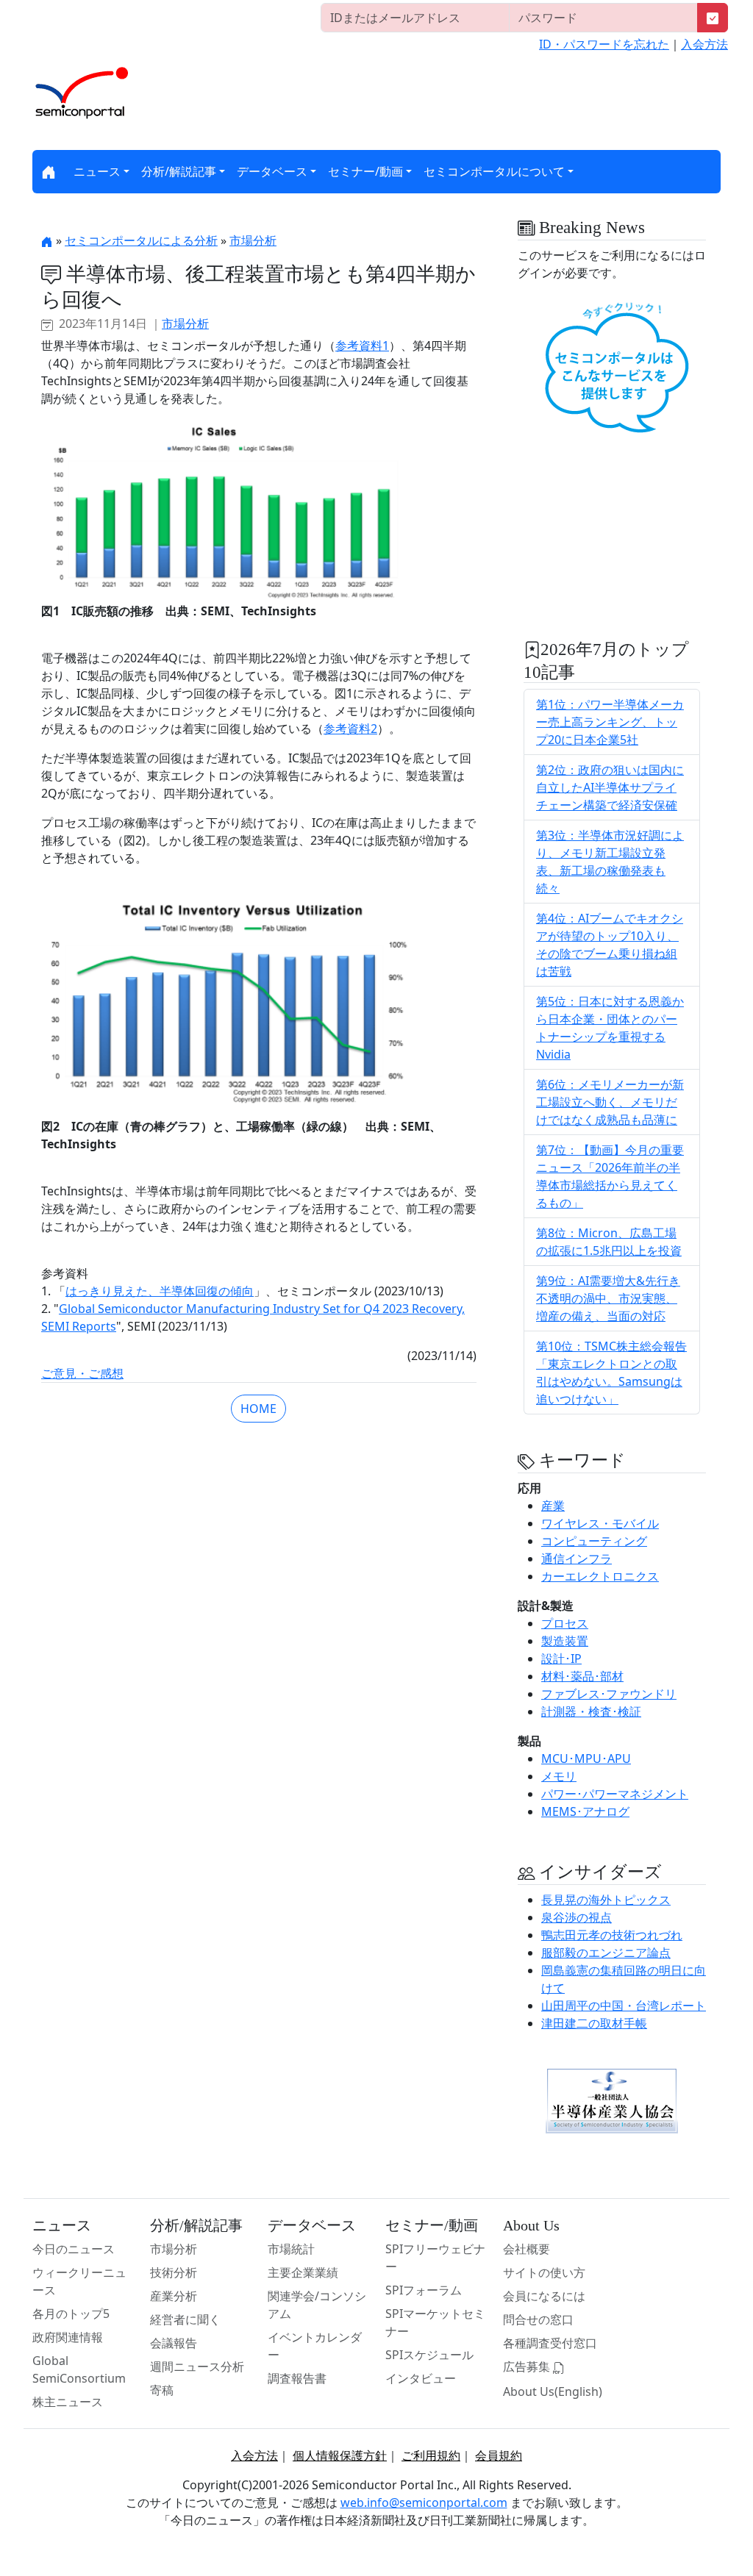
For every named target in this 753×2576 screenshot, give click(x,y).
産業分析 (174, 2296)
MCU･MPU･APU (586, 1759)
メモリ (559, 1776)
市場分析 (253, 240)
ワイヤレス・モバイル (600, 1523)
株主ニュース (68, 2402)
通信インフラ (577, 1559)
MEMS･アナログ (585, 1811)
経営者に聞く (185, 2319)
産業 (553, 1506)
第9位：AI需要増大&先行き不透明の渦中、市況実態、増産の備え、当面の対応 (608, 1298)
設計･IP (561, 1659)
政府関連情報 (68, 2337)
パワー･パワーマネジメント (615, 1794)
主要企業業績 (303, 2272)
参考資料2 (350, 729)
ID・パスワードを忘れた (604, 44)
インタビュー (421, 2378)
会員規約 (499, 2455)
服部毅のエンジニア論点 (606, 1953)
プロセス (565, 1623)
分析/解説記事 (179, 171)
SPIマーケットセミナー (435, 2322)
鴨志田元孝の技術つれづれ (612, 1935)
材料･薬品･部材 (582, 1676)
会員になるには (544, 2296)
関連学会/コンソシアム (317, 2305)
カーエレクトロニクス (600, 1576)
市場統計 (291, 2249)
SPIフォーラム (424, 2290)
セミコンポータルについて (494, 171)
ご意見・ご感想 (82, 1373)
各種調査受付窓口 (550, 2343)
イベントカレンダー (315, 2346)
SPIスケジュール (429, 2355)
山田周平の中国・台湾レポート (624, 2006)
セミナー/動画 (365, 171)
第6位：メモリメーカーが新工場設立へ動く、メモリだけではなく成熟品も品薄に (610, 1102)
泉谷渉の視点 (577, 1917)
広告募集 (528, 2366)
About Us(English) (553, 2391)
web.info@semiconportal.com (424, 2502)
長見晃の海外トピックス (606, 1900)
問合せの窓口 (538, 2319)
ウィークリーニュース (79, 2281)
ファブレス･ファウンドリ (609, 1694)
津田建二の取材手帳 (594, 2023)
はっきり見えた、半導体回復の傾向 (160, 1291)
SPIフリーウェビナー (435, 2258)
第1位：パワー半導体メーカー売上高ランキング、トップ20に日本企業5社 (610, 722)
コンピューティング (594, 1541)
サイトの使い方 (544, 2272)
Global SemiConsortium (79, 2369)
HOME (258, 1409)
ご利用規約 (431, 2455)
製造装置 (565, 1641)
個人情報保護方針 (340, 2455)
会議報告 (174, 2343)
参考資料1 (362, 346)
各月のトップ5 (71, 2314)
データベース (272, 171)
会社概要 (527, 2249)
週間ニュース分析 (197, 2366)
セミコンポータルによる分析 (141, 240)
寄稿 (162, 2390)
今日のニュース (74, 2249)
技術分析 (174, 2272)
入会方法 (704, 44)
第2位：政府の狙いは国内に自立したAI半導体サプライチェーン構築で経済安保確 (610, 787)
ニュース (97, 171)
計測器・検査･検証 (591, 1711)
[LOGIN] (713, 18)
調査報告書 (297, 2378)
